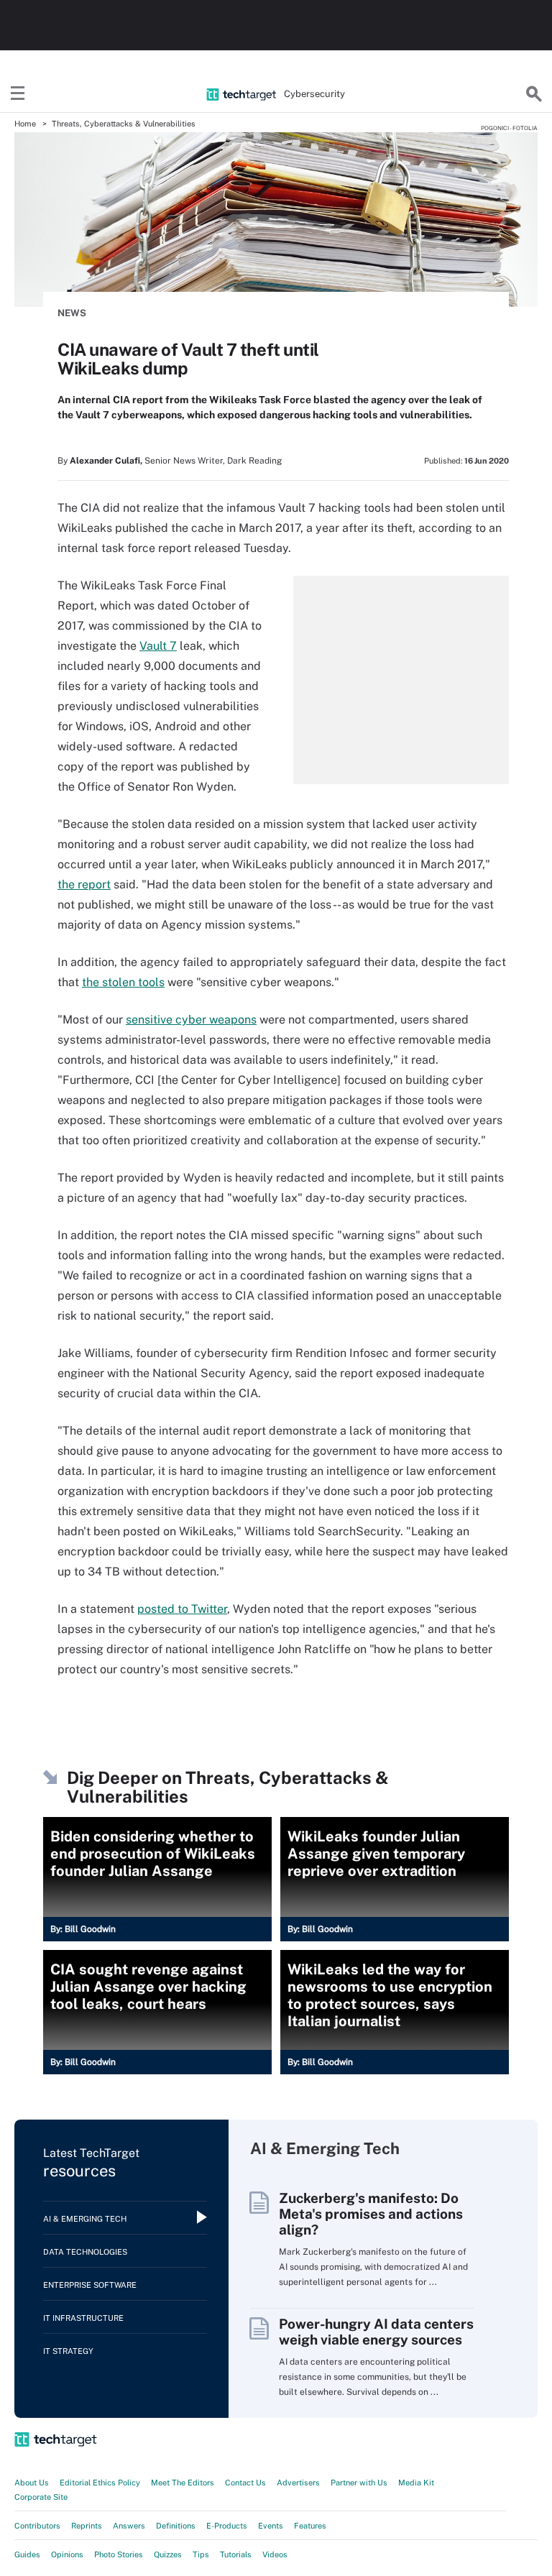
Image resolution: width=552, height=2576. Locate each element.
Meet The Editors (183, 2483)
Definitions (176, 2526)
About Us (32, 2483)
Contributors (37, 2526)
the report (84, 884)
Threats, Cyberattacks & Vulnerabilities (124, 124)
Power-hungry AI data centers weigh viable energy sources (376, 2332)
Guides (27, 2554)
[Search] (534, 94)
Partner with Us (359, 2483)
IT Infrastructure (83, 2318)
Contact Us (245, 2483)
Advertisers (298, 2483)
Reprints (87, 2526)
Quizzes (168, 2554)
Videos (275, 2554)
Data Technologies (85, 2252)
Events (271, 2526)
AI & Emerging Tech (85, 2219)
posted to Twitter (182, 1609)
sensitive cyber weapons (191, 1020)
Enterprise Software (90, 2285)
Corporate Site (41, 2497)
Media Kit (416, 2483)
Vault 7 (158, 646)
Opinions (67, 2554)
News (72, 313)
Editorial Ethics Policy (100, 2483)
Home (25, 124)
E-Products (227, 2526)
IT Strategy (68, 2351)
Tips (201, 2554)
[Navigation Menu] (18, 94)
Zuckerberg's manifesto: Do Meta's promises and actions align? (371, 2214)
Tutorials (236, 2554)
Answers (129, 2526)
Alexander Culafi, (106, 461)
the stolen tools (123, 982)
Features (310, 2526)
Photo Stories (119, 2554)
